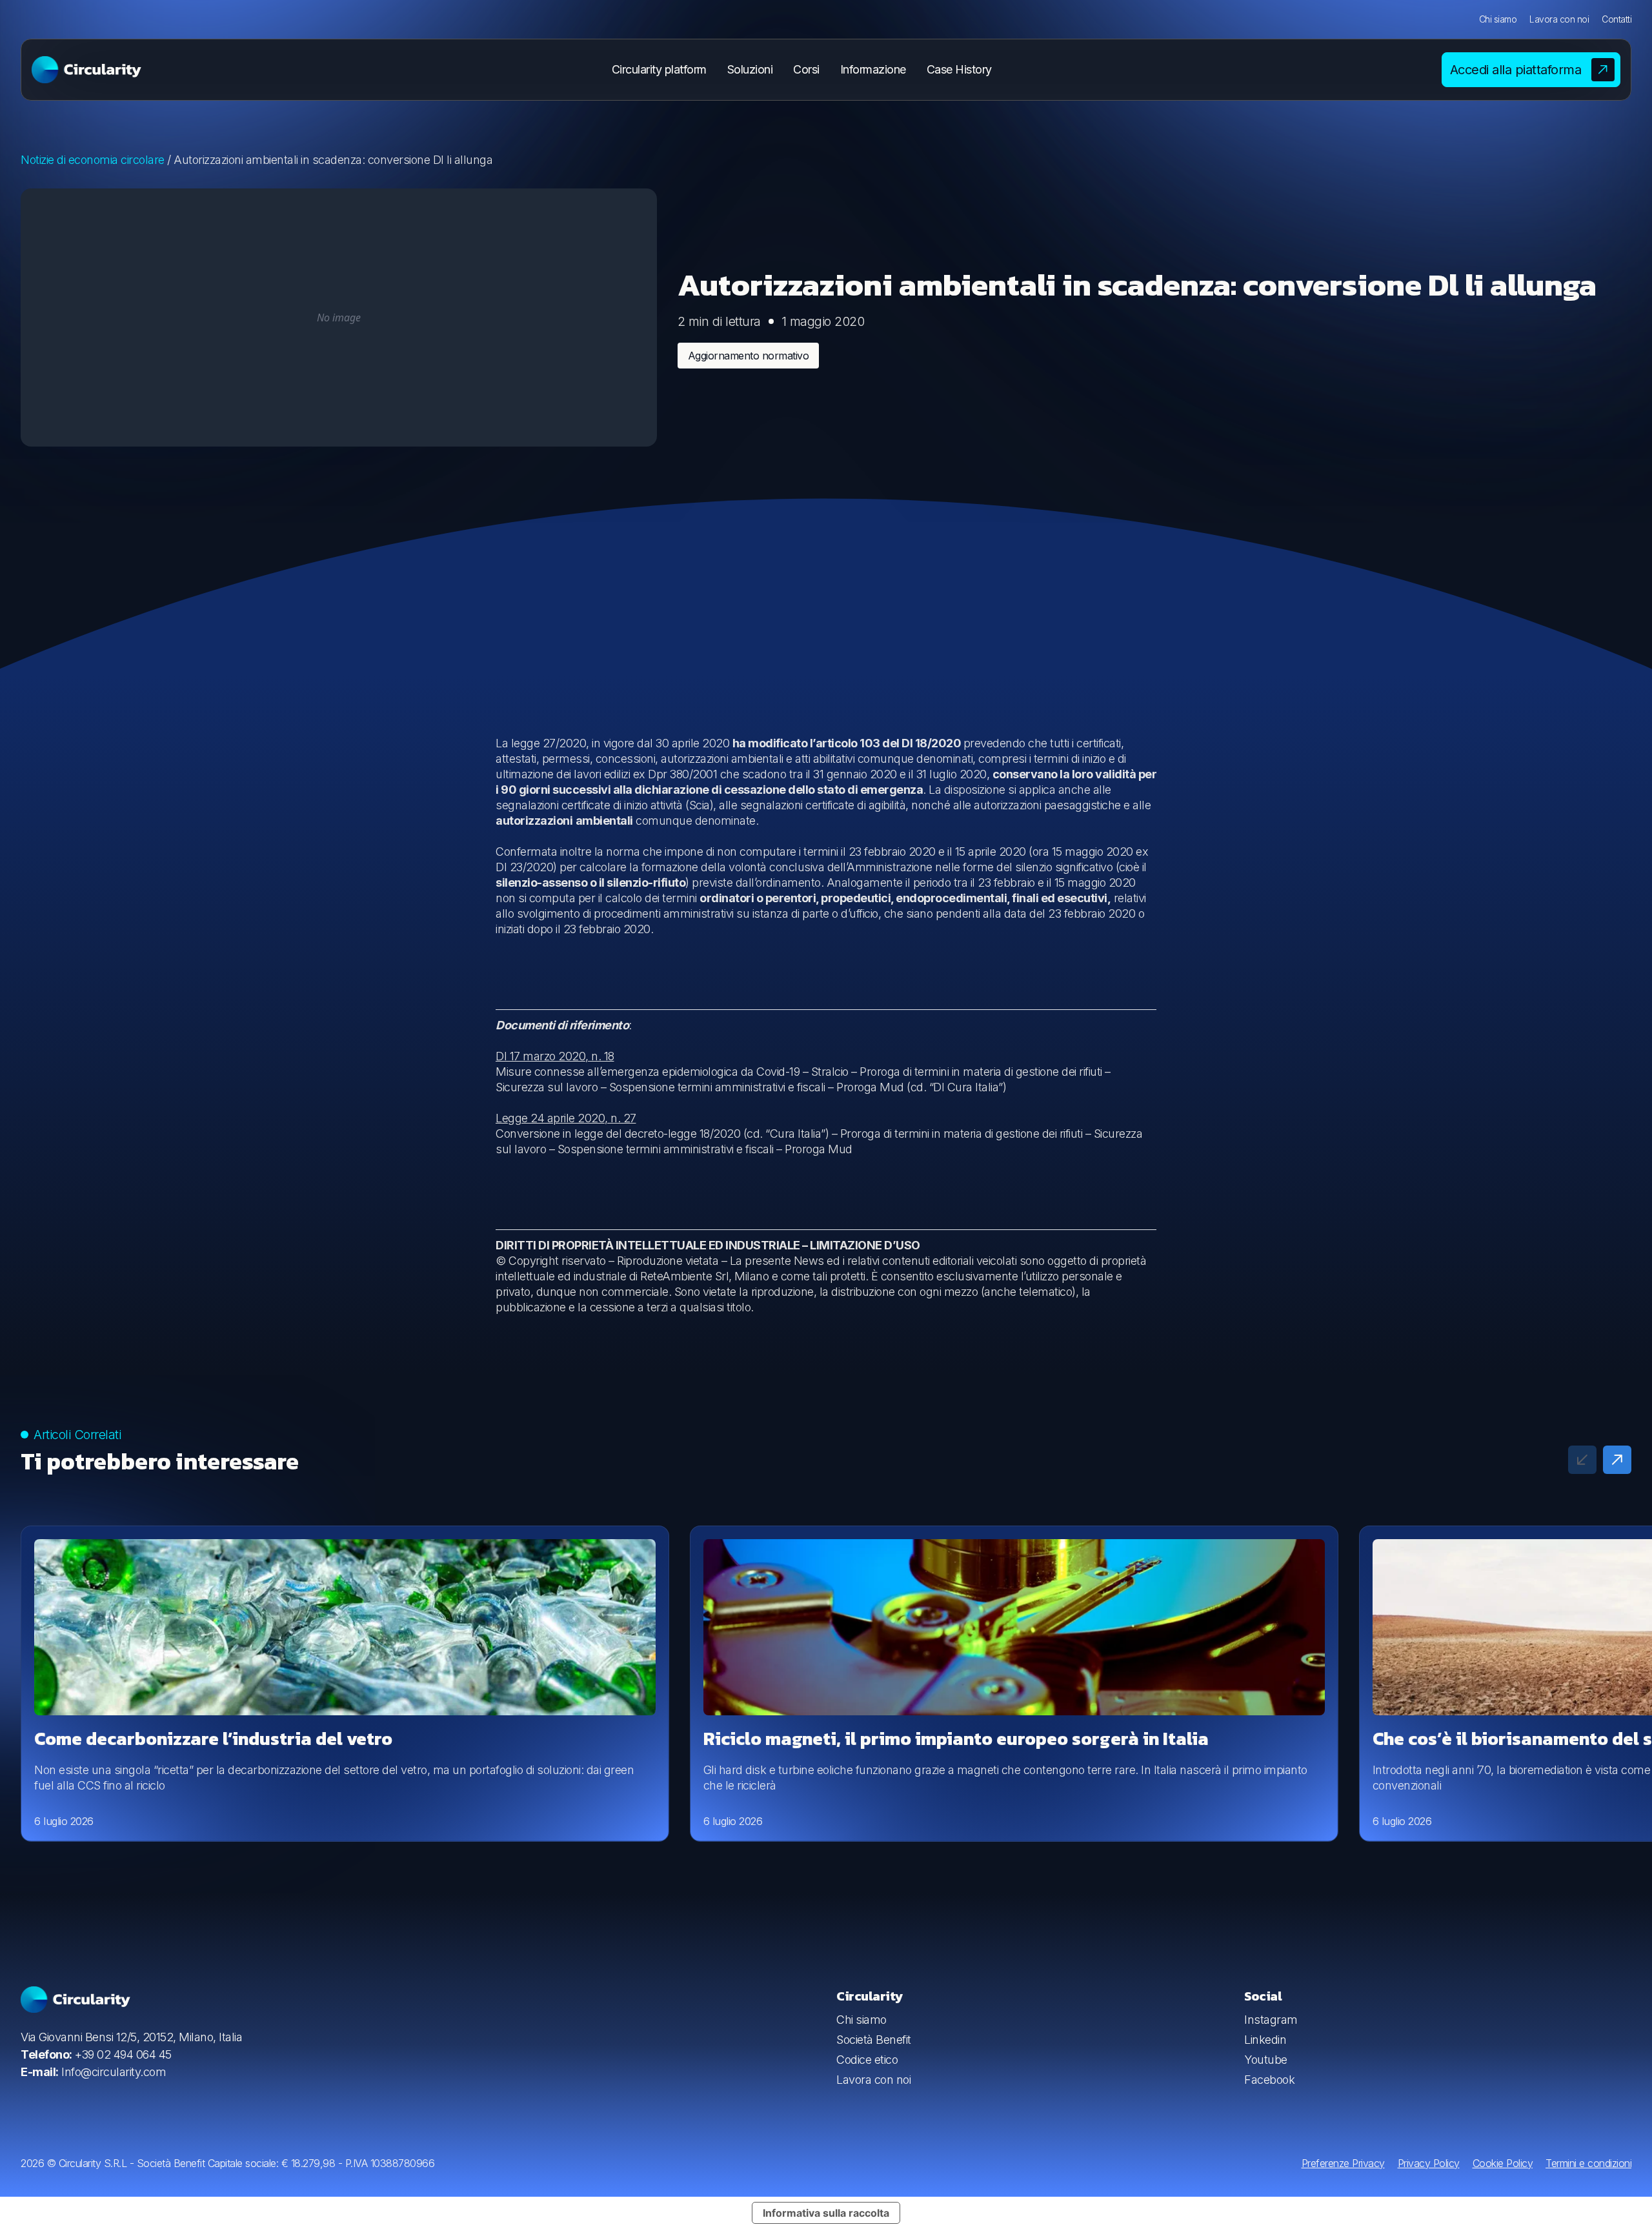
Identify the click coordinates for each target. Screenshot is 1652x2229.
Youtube (1266, 2060)
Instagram (1271, 2020)
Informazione (873, 69)
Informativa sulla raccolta (826, 2213)
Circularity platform (659, 69)
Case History (959, 69)
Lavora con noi (1559, 19)
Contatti (1617, 19)
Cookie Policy (1503, 2163)
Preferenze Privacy (1343, 2163)
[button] (1617, 1460)
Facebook (1269, 2080)
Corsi (806, 69)
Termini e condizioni (1588, 2163)
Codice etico (867, 2060)
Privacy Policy (1429, 2163)
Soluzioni (750, 69)
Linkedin (1265, 2040)
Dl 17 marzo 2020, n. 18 (555, 1056)
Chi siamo (1498, 19)
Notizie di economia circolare (93, 160)
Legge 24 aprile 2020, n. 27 (566, 1118)
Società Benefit (874, 2040)
